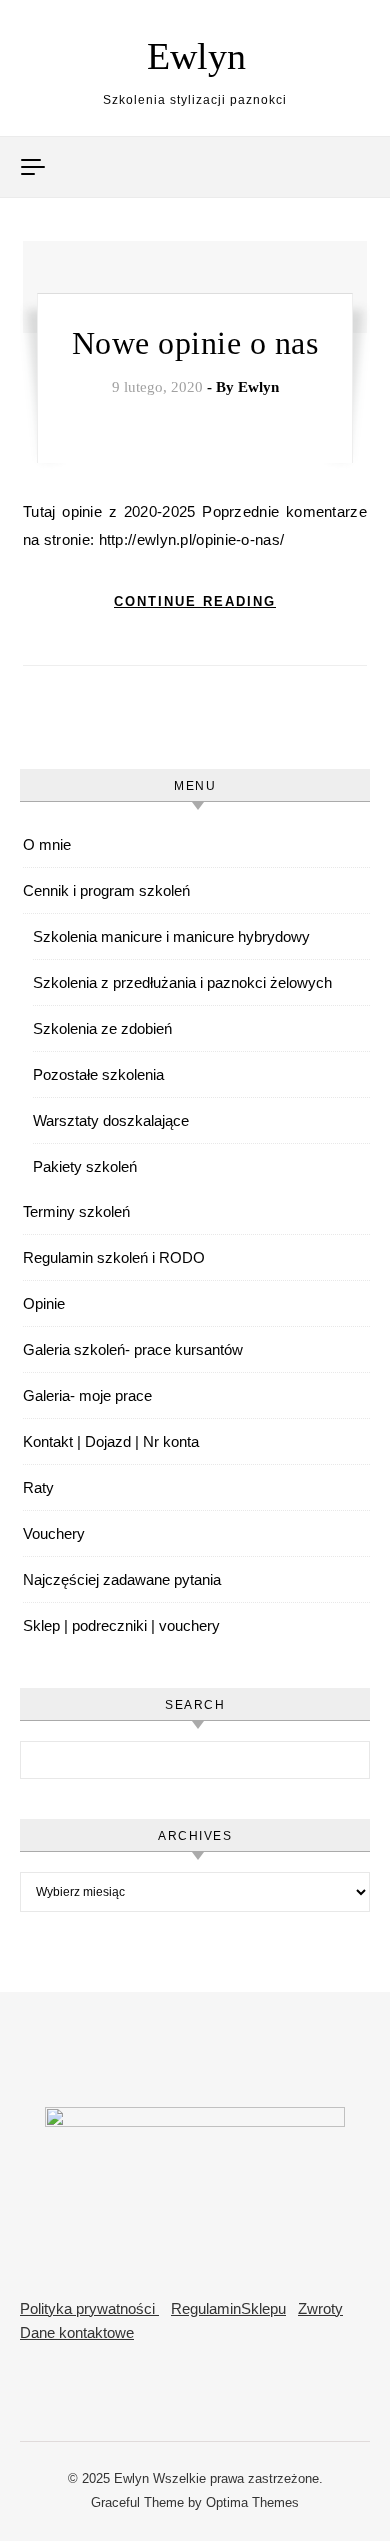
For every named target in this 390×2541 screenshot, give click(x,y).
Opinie (44, 1303)
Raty (38, 1487)
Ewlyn (196, 56)
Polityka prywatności (89, 2308)
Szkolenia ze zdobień (102, 1028)
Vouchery (54, 1533)
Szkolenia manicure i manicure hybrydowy (171, 936)
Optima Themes (252, 2502)
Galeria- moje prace (87, 1395)
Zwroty (320, 2308)
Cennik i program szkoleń (106, 890)
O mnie (47, 844)
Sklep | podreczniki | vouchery (121, 1625)
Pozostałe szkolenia (98, 1074)
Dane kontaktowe (77, 2332)
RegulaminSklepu (228, 2308)
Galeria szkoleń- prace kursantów (133, 1349)
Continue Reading (195, 601)
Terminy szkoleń (76, 1211)
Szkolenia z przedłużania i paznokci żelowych (182, 982)
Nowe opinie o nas (195, 343)
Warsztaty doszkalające (111, 1120)
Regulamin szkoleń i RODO (114, 1257)
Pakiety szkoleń (85, 1166)
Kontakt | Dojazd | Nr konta (111, 1441)
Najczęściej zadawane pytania (122, 1579)
